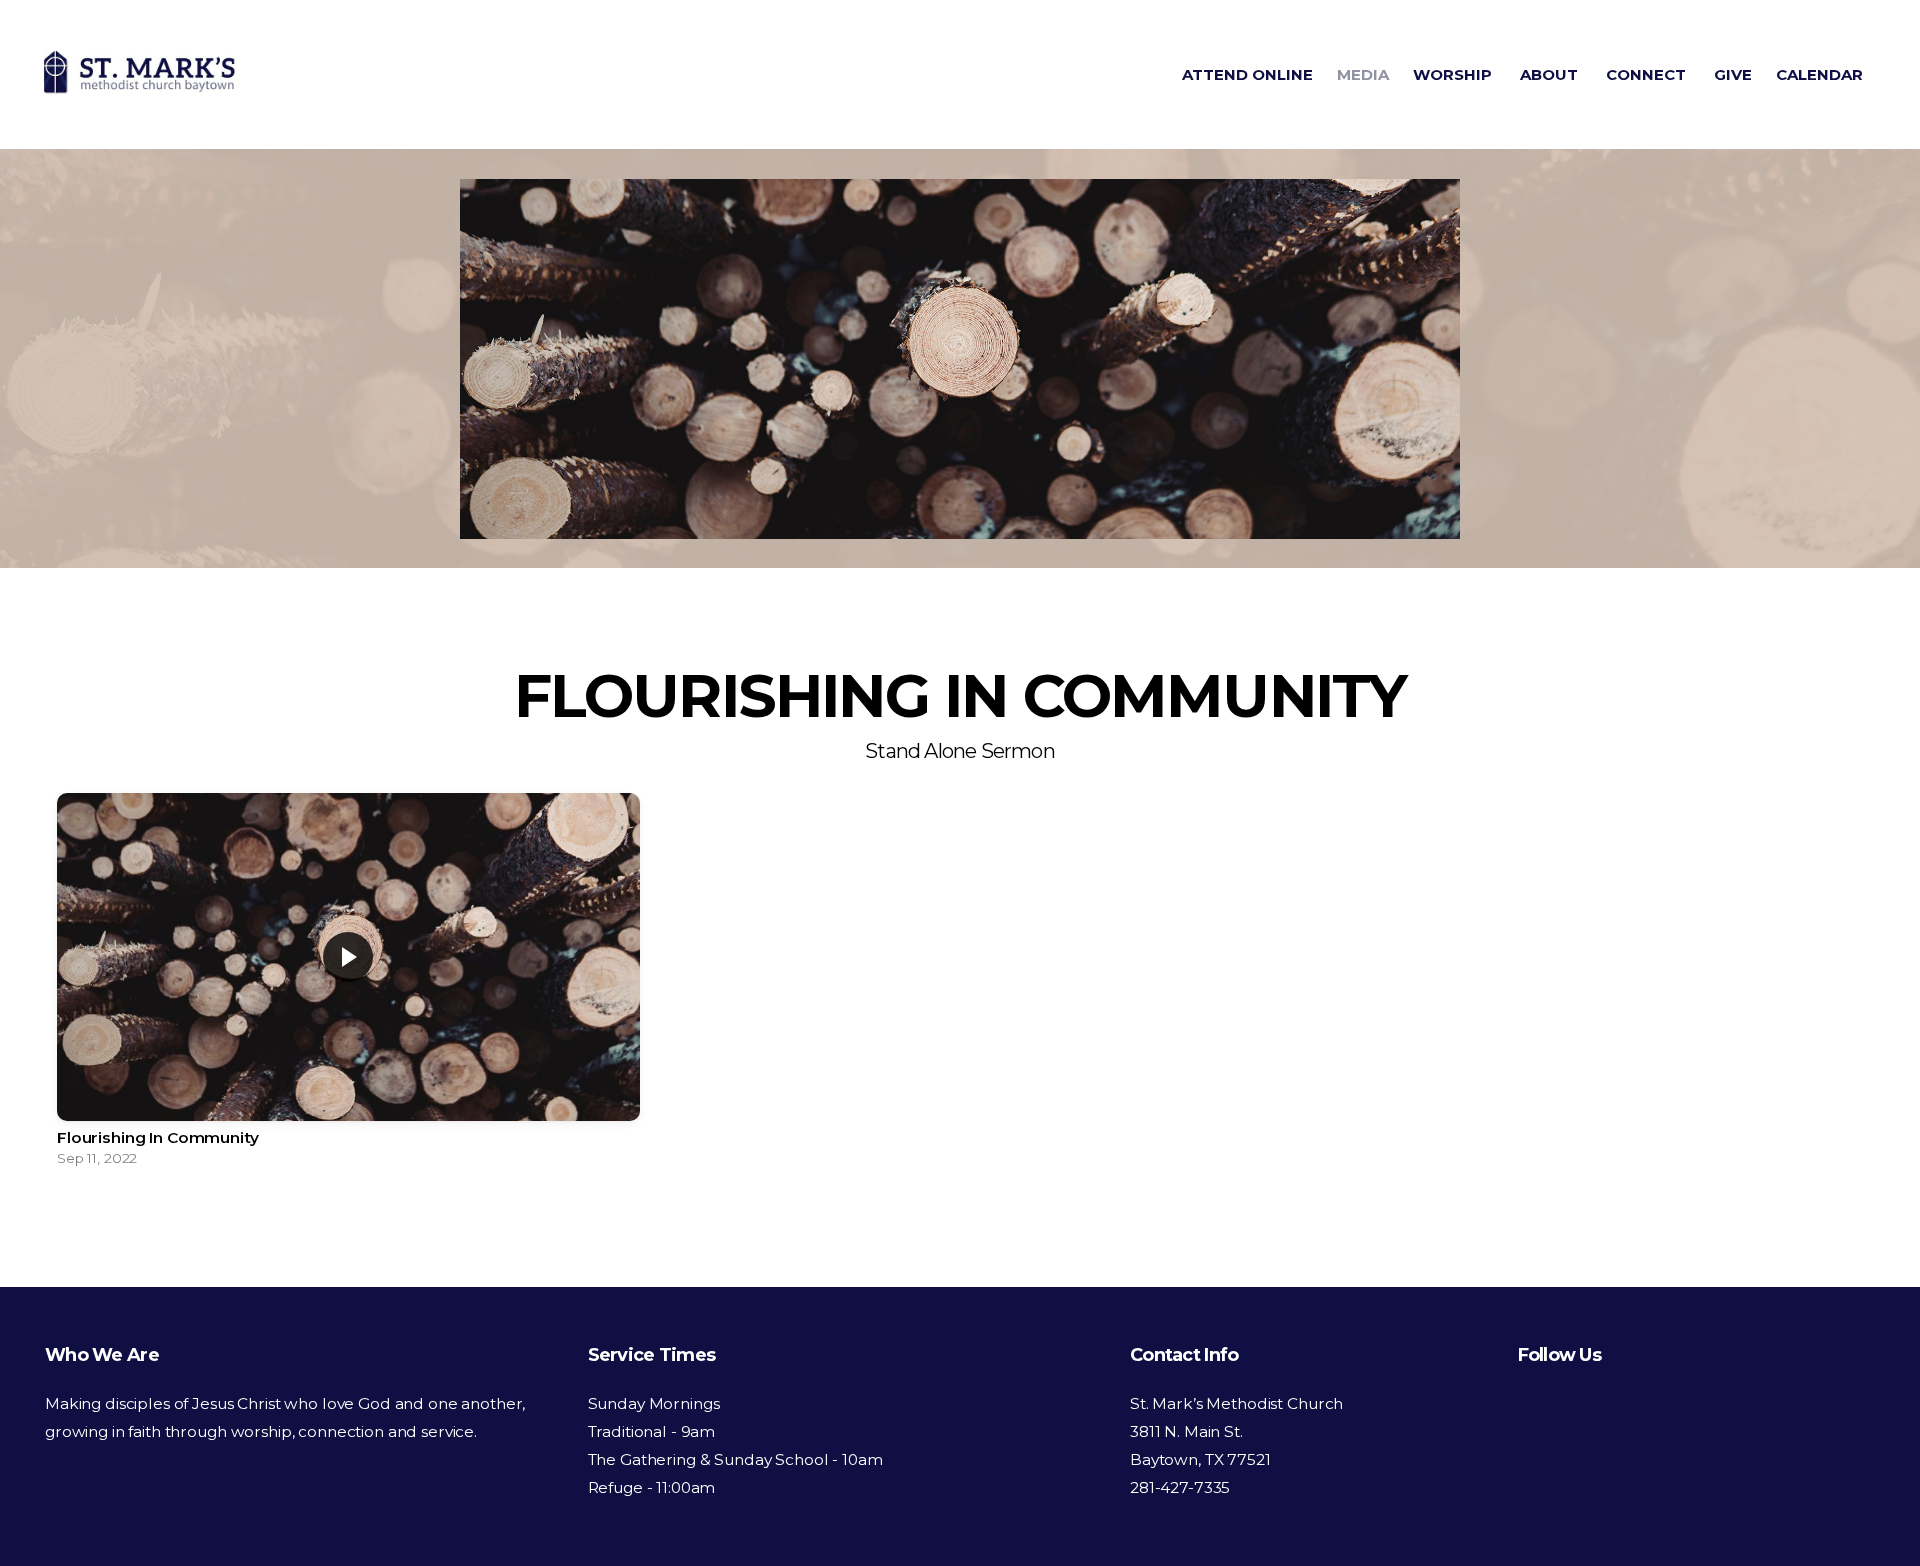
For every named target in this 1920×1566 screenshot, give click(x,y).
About (1551, 74)
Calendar (1819, 74)
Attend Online (1247, 74)
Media (1363, 74)
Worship (1454, 74)
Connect (1648, 74)
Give (1733, 74)
